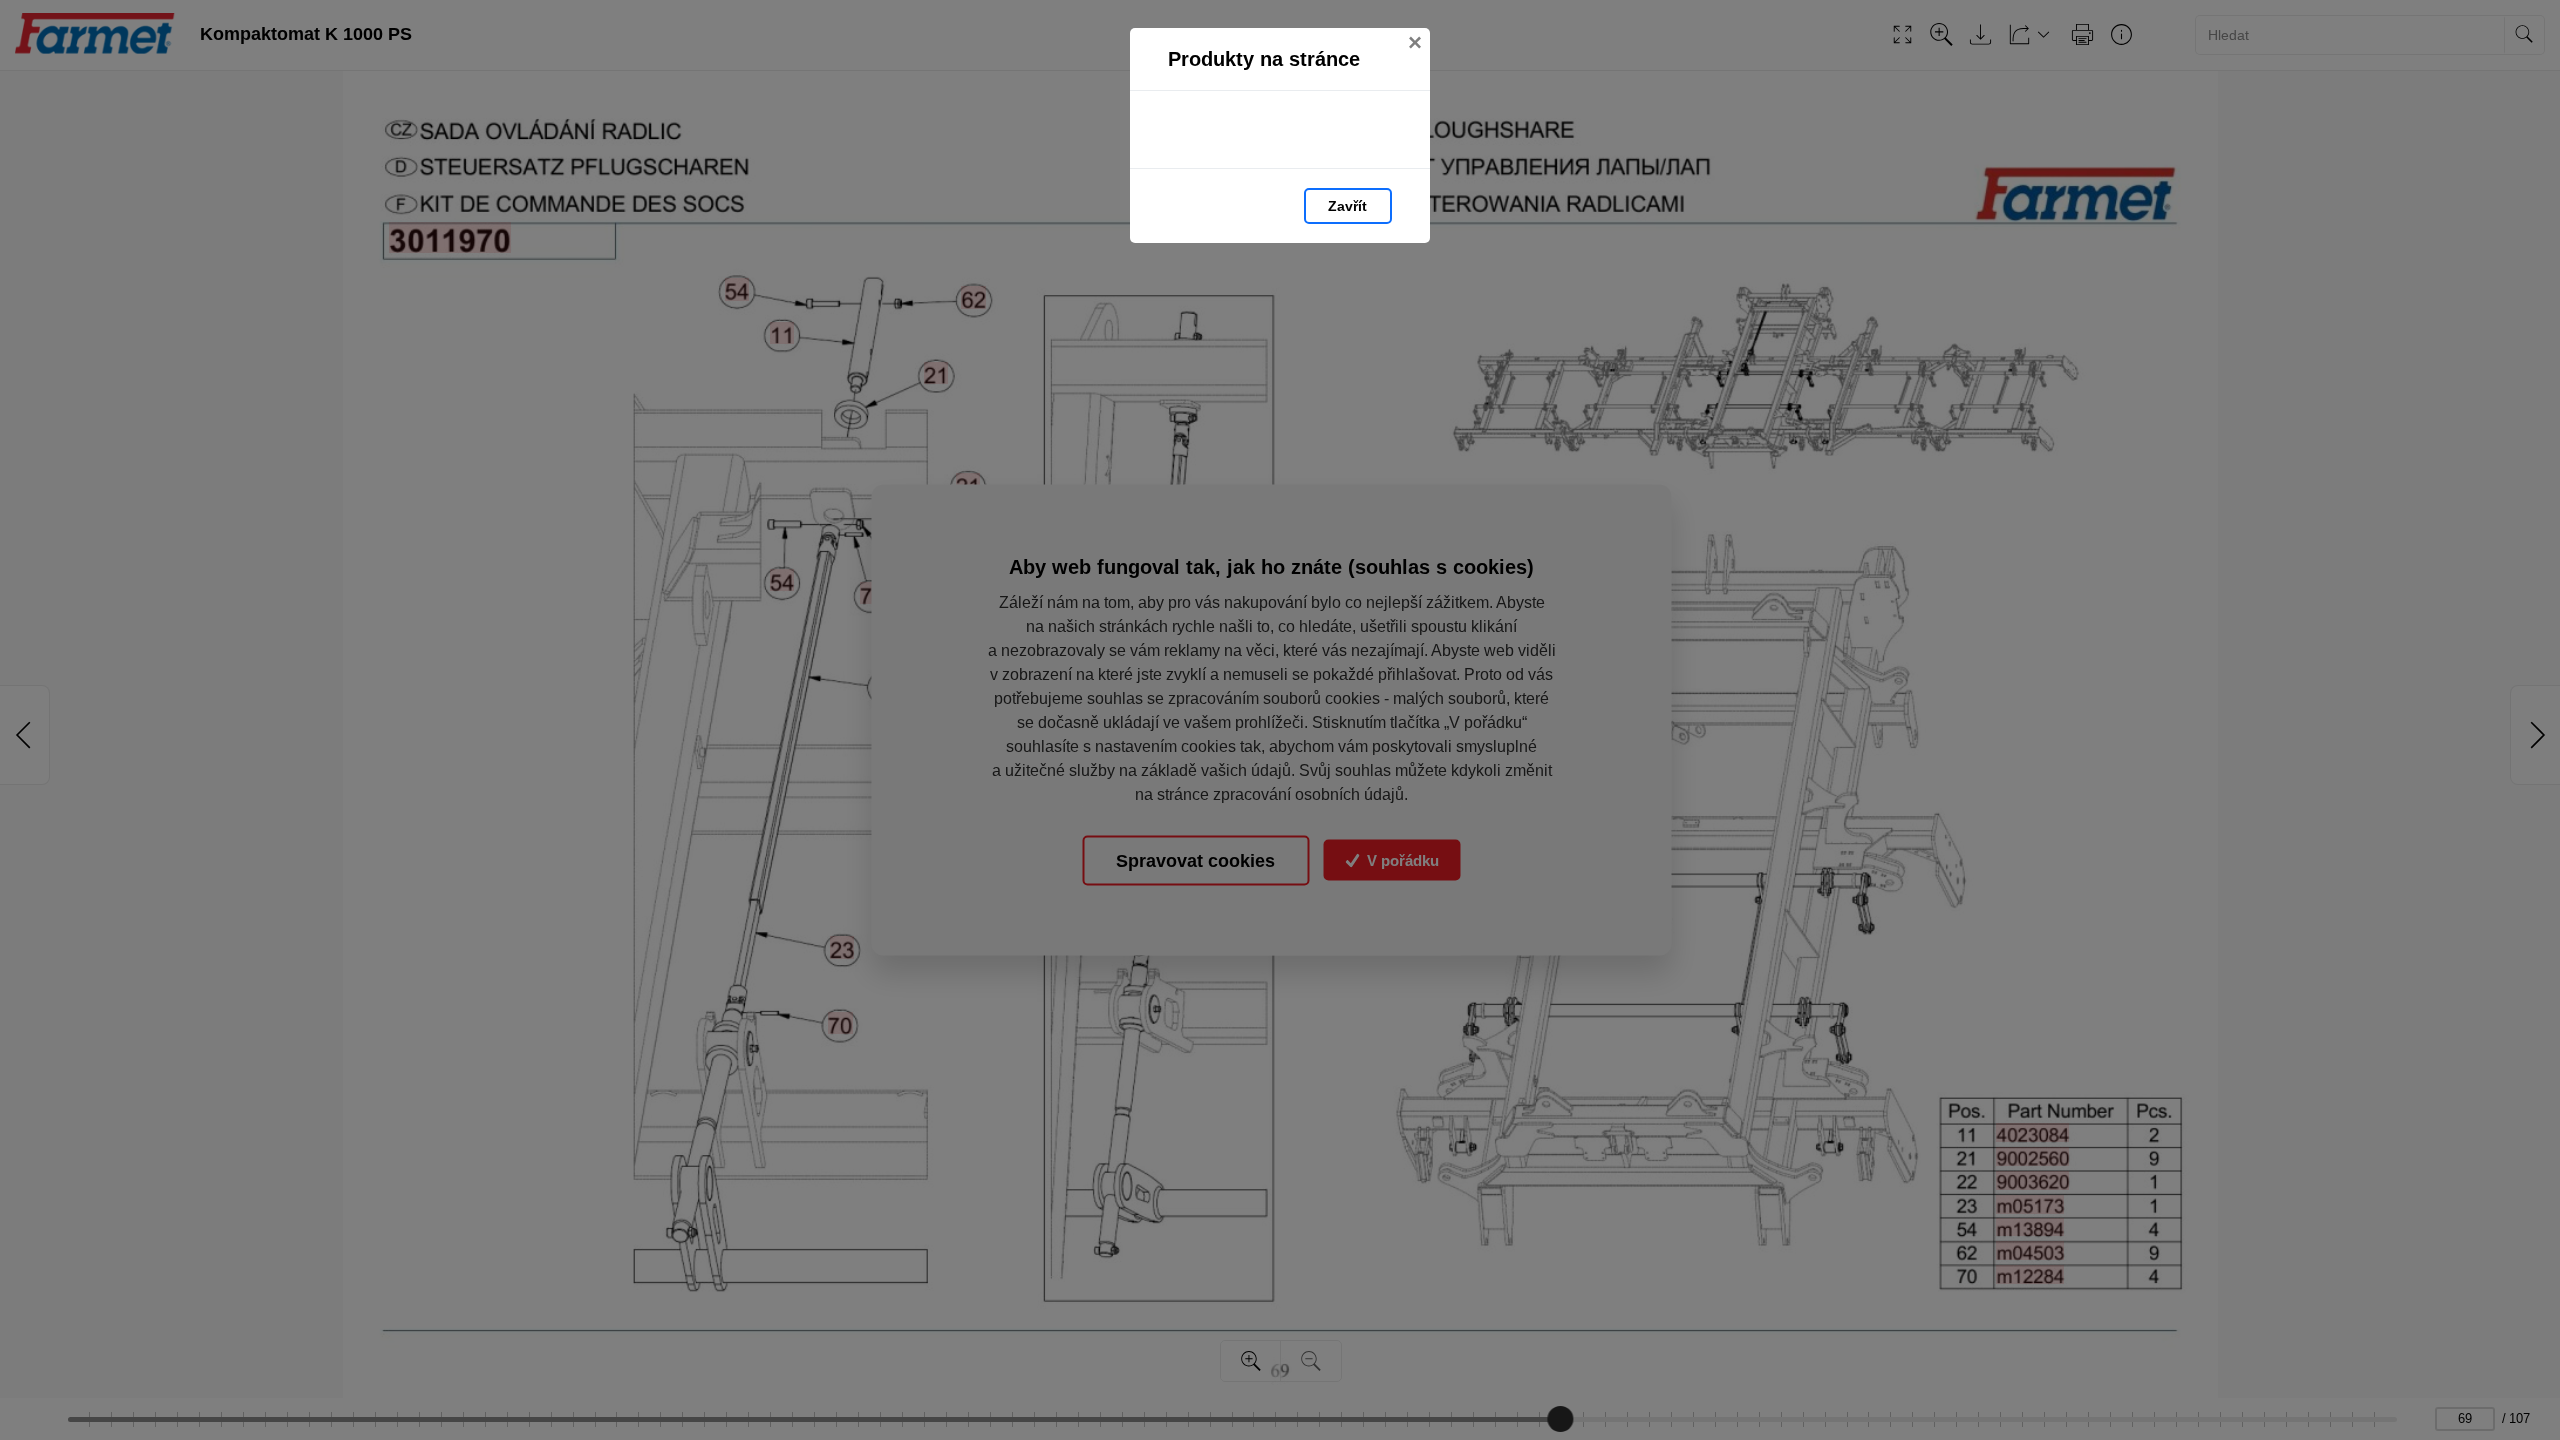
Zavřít (1347, 206)
